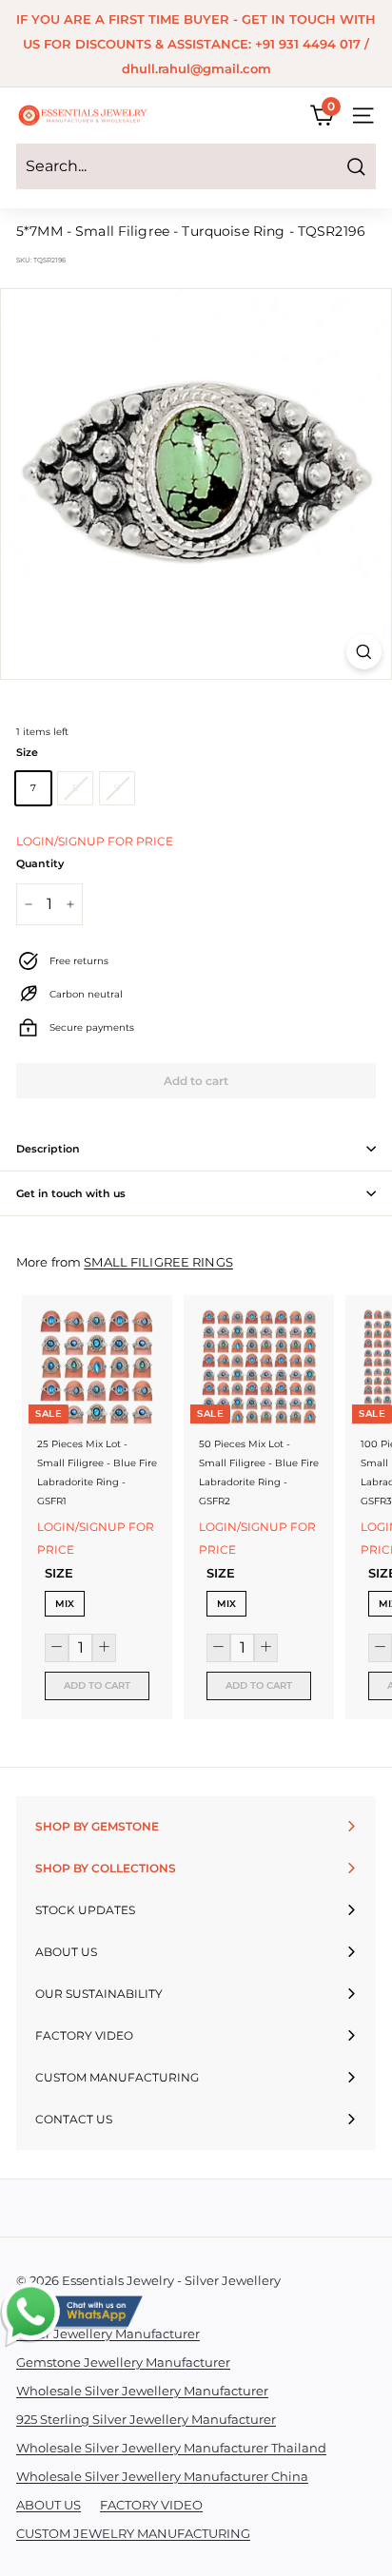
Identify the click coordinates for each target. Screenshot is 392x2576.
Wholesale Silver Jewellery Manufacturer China (162, 2476)
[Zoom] (364, 652)
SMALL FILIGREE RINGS (158, 1262)
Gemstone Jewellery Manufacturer (123, 2362)
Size (27, 752)
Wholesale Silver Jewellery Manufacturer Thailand (171, 2448)
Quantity (40, 863)
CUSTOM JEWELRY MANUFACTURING (133, 2533)
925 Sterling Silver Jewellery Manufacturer (146, 2419)
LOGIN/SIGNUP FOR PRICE (95, 841)
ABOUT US (49, 2505)
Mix (65, 1604)
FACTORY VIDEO (151, 2505)
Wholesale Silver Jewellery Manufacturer (142, 2391)
